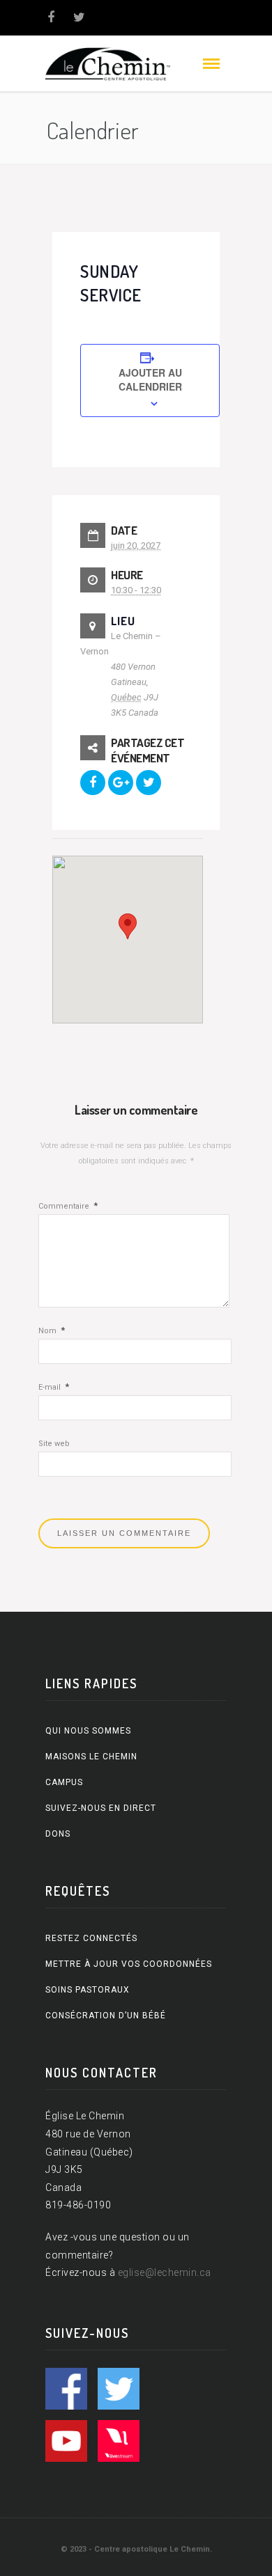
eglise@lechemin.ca (165, 2272)
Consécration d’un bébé (106, 2016)
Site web (54, 1444)
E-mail (54, 1387)
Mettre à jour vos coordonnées (129, 1964)
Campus (64, 1782)
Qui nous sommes (88, 1731)
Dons (58, 1834)
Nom (52, 1331)
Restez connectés (91, 1938)
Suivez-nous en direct (101, 1808)
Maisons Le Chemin (91, 1757)
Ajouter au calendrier (150, 379)
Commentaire (68, 1206)
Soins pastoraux (88, 1990)
